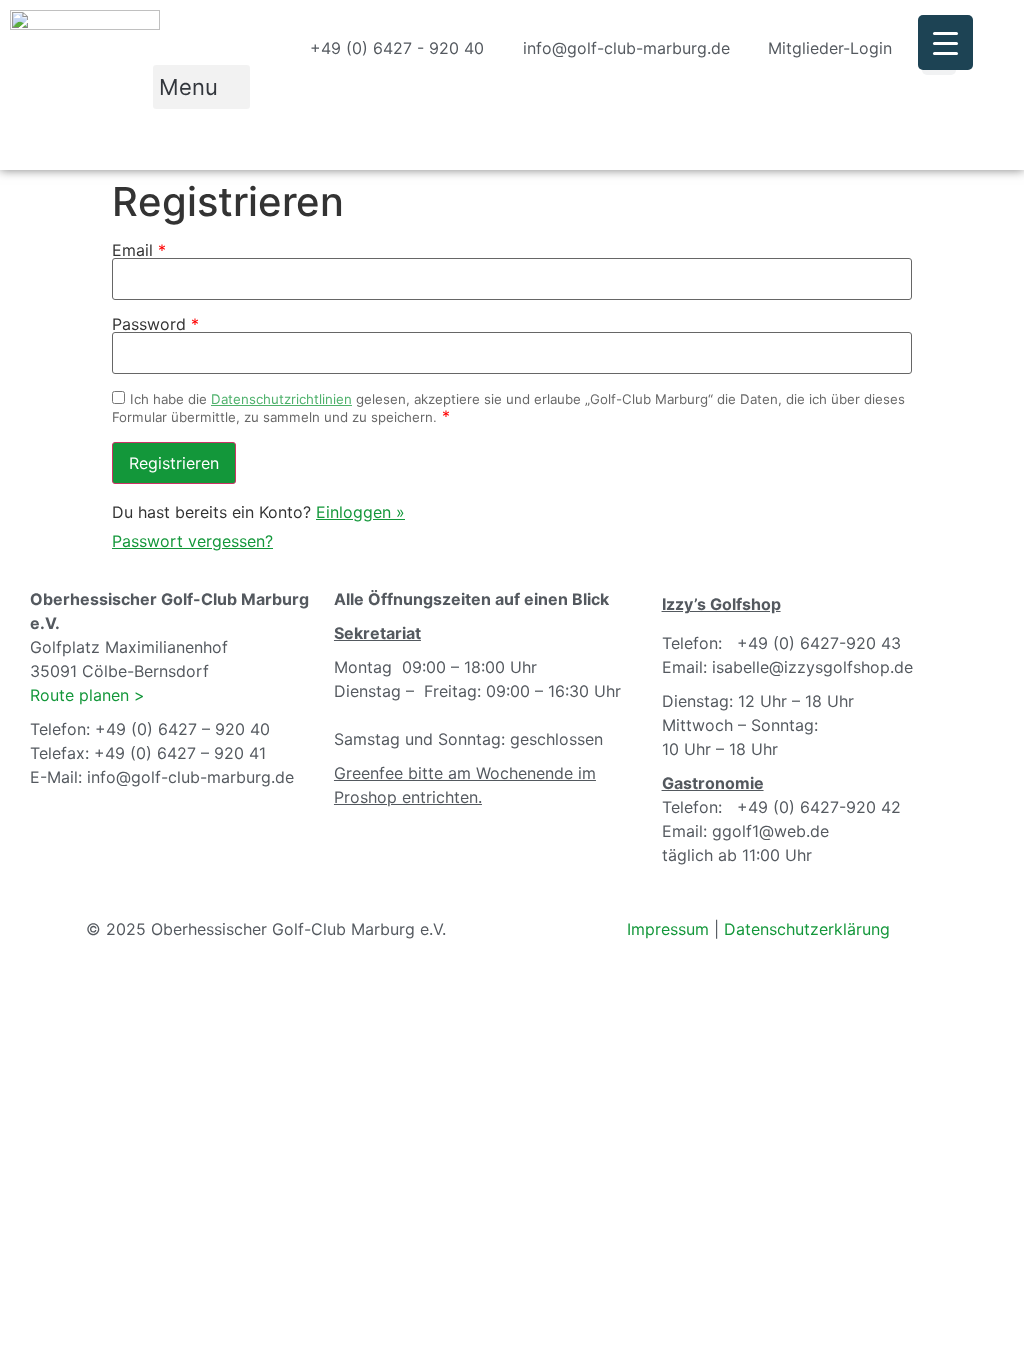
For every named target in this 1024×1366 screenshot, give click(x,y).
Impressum (668, 929)
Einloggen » (360, 512)
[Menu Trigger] (945, 42)
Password (155, 324)
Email (139, 250)
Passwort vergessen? (192, 541)
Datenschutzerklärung (807, 929)
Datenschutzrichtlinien (281, 399)
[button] (201, 87)
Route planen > (87, 695)
